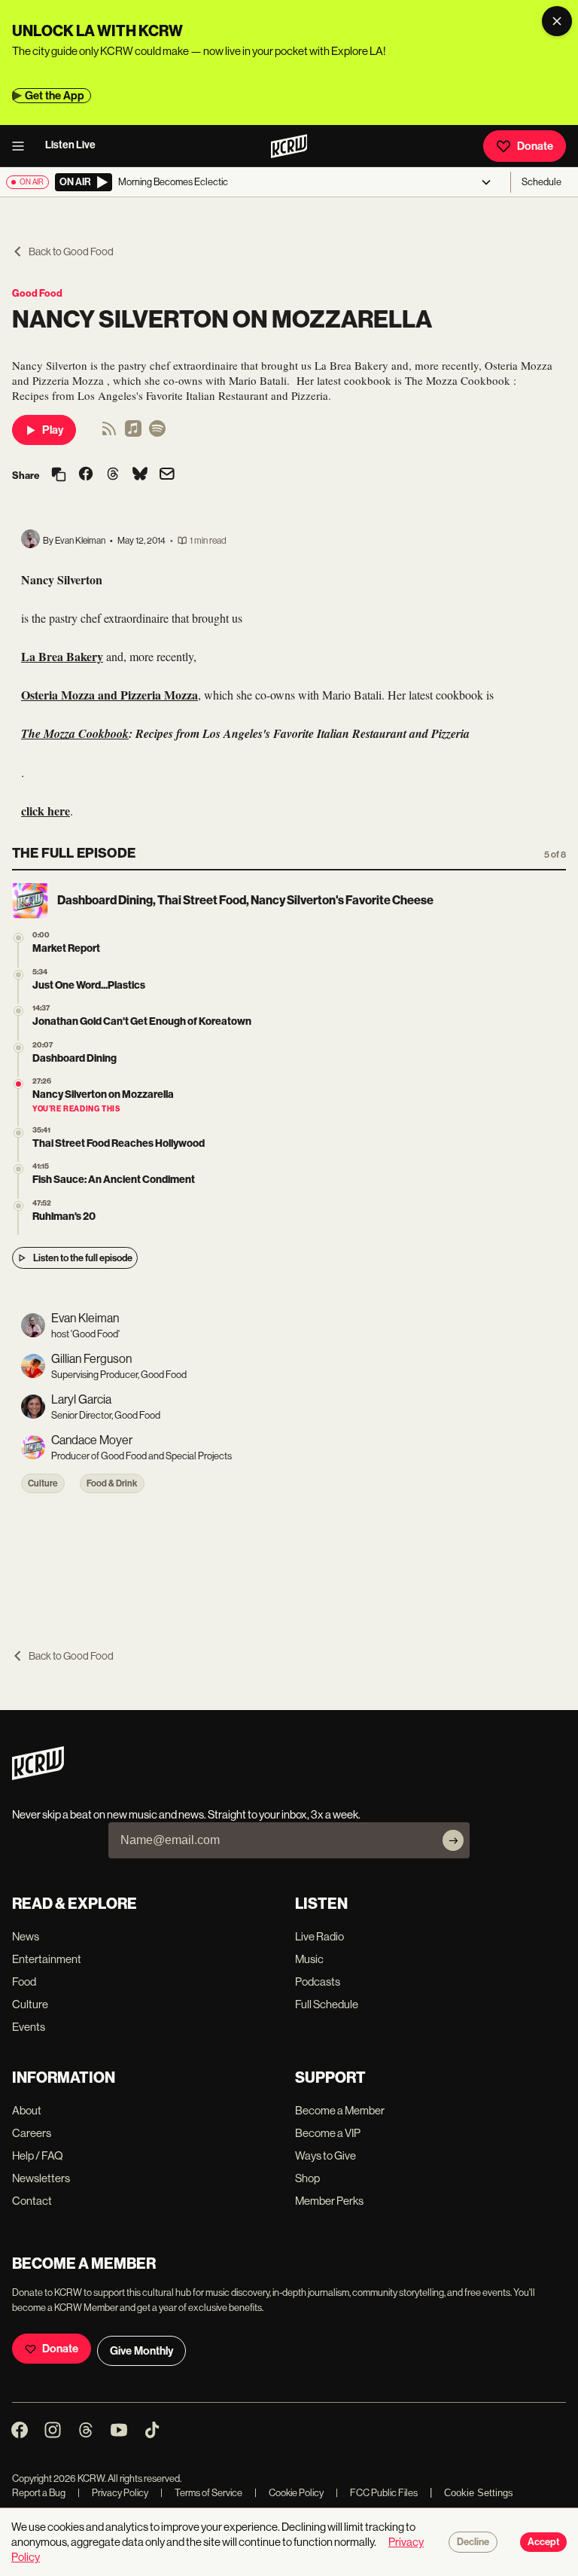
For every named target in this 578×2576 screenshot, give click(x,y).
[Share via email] (167, 476)
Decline (473, 2542)
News (26, 1936)
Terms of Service (201, 2493)
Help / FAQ (38, 2155)
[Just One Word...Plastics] (18, 975)
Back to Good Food (71, 252)
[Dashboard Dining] (18, 1048)
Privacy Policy (113, 2493)
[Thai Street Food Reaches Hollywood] (18, 1133)
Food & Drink (112, 1483)
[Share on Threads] (113, 475)
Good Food (37, 293)
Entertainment (47, 1959)
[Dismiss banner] (557, 21)
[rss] (109, 433)
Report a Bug (39, 2493)
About (27, 2110)
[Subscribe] (453, 1840)
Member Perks (329, 2201)
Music (309, 1959)
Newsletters (41, 2178)
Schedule (541, 182)
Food (24, 1982)
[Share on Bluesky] (140, 475)
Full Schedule (327, 2004)
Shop (307, 2178)
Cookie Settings (479, 2493)
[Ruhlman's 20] (18, 1206)
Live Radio (319, 1936)
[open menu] (23, 146)
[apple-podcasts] (133, 433)
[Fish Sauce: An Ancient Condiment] (18, 1169)
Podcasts (318, 1982)
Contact (32, 2201)
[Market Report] (18, 938)
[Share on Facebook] (86, 475)
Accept (543, 2542)
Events (29, 2027)
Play (53, 430)
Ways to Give (326, 2155)
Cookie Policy (289, 2493)
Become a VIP (328, 2133)
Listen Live (70, 145)
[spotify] (157, 433)
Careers (32, 2133)
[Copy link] (59, 476)
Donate (535, 146)
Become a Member (340, 2110)
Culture (43, 1483)
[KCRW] (38, 1776)
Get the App (55, 96)
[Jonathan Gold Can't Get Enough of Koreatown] (18, 1011)
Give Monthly (141, 2351)
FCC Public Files (377, 2493)
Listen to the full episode (83, 1258)
